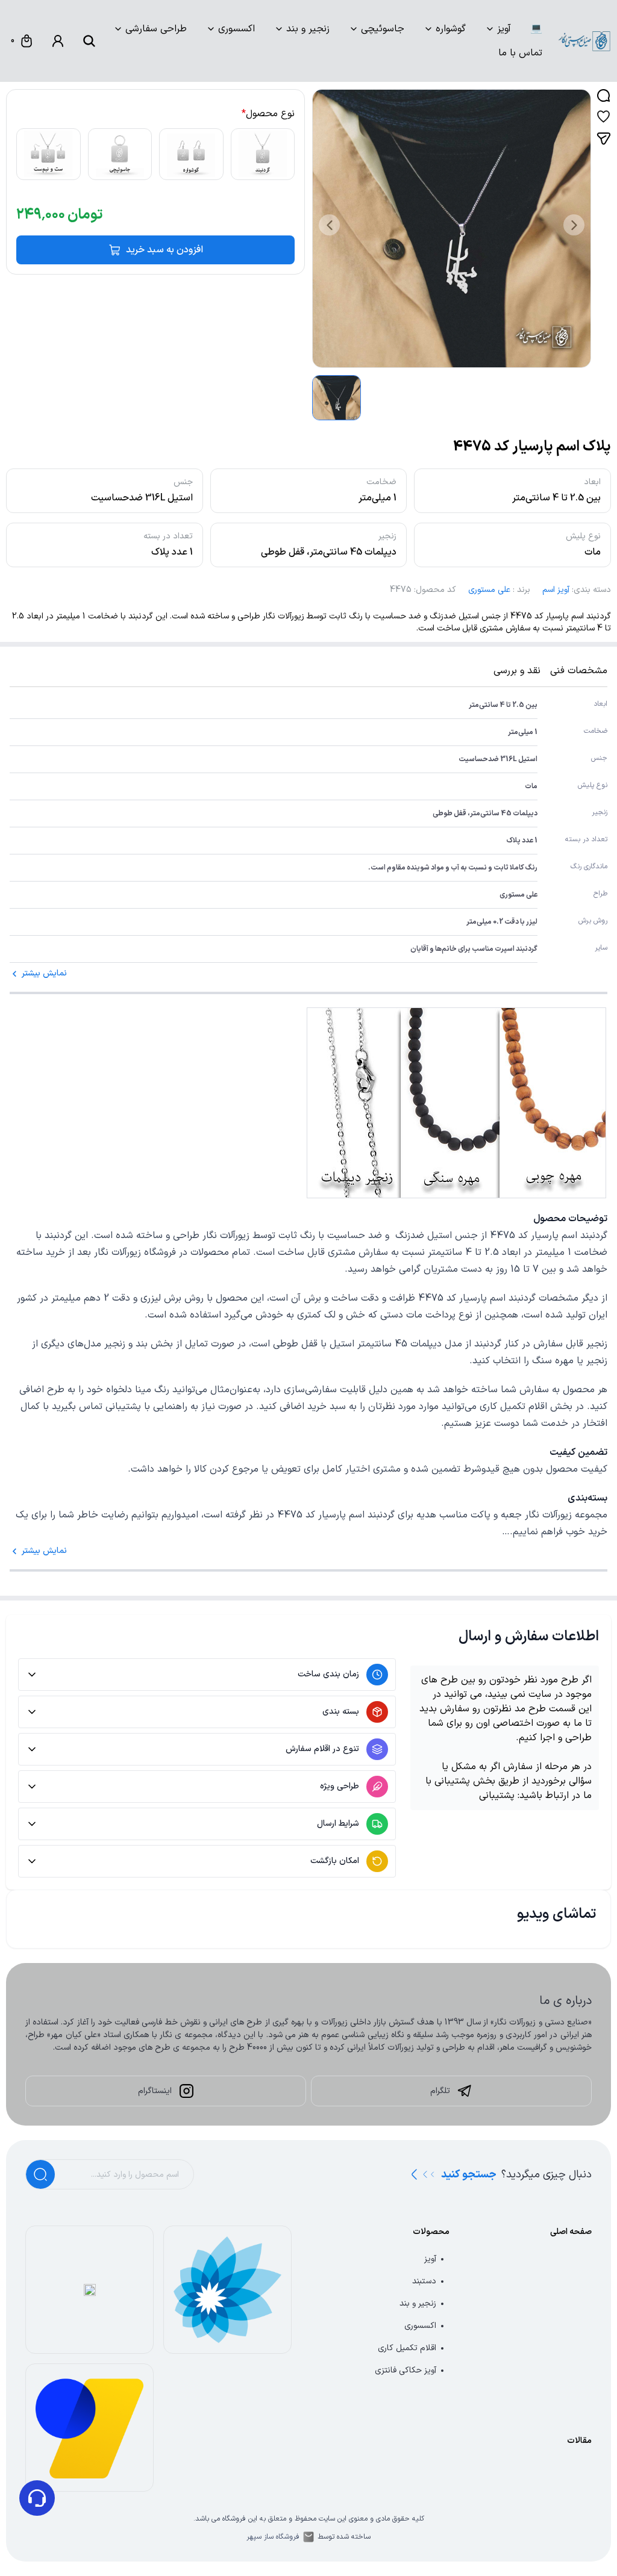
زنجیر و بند (308, 29)
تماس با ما (520, 53)
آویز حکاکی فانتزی (406, 2370)
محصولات (431, 2232)
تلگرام (440, 2091)
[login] (58, 41)
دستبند (424, 2281)
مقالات (579, 2441)
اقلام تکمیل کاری (407, 2348)
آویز (504, 29)
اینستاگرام (155, 2091)
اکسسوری (236, 29)
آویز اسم (556, 590)
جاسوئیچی (383, 29)
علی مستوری (489, 590)
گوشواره (451, 29)
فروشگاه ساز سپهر (273, 2537)
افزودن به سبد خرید (164, 250)
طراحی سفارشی (156, 29)
